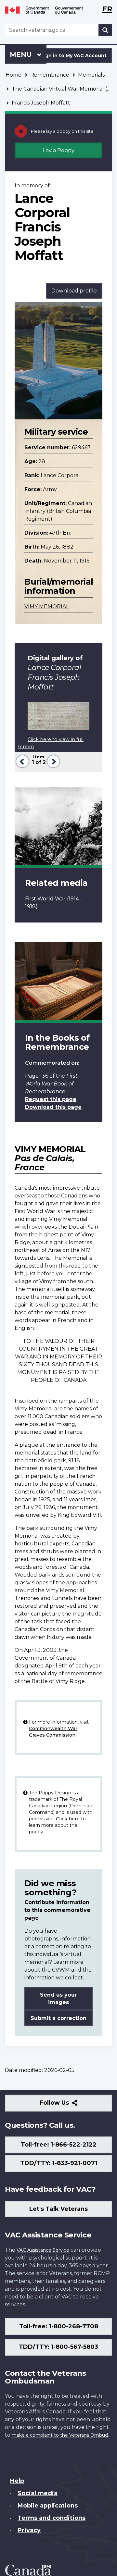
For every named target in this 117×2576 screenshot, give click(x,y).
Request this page (51, 1099)
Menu (22, 55)
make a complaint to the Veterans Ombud (60, 2435)
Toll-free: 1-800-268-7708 (59, 2326)
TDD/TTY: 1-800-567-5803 (58, 2347)
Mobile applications (48, 2506)
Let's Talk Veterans (58, 2209)
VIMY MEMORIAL (47, 607)
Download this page (53, 1107)
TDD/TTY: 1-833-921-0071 (59, 2163)
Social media (38, 2493)
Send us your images (58, 1999)
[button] (22, 761)
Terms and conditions (52, 2518)
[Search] (105, 30)
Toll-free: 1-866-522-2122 (59, 2145)
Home (13, 75)
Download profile (74, 291)
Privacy (29, 2530)
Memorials (91, 75)
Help (17, 2481)
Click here (68, 1819)
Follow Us (68, 2105)
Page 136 (37, 1076)
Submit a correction (58, 2018)
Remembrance (50, 75)
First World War (45, 899)
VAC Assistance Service (43, 2250)
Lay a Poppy (59, 150)
